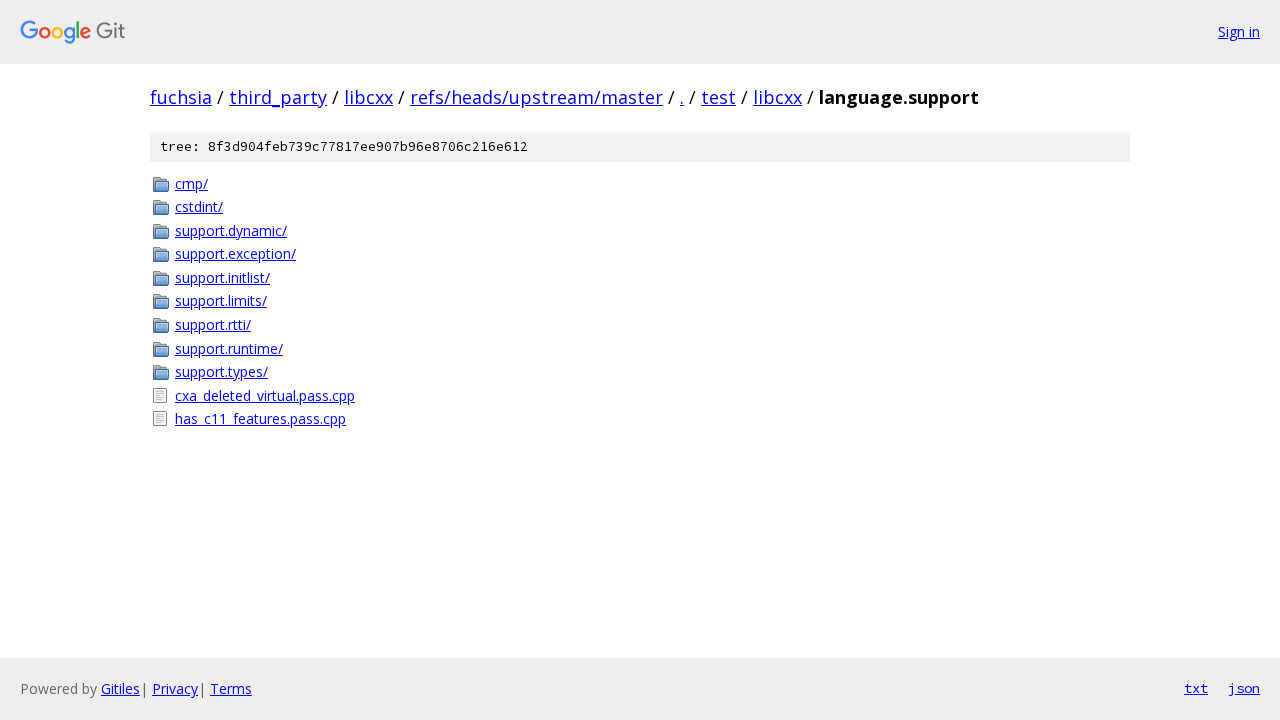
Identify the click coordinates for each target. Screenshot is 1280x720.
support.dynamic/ (231, 230)
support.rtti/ (213, 324)
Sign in (1239, 31)
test (718, 97)
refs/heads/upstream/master (536, 97)
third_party (278, 97)
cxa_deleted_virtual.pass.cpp (265, 395)
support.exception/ (235, 253)
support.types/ (221, 371)
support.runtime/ (229, 348)
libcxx (368, 97)
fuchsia (181, 97)
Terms (231, 688)
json (1244, 688)
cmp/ (191, 183)
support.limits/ (221, 300)
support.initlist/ (222, 277)
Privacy (175, 688)
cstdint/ (199, 206)
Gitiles (120, 688)
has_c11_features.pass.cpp (260, 418)
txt (1196, 688)
